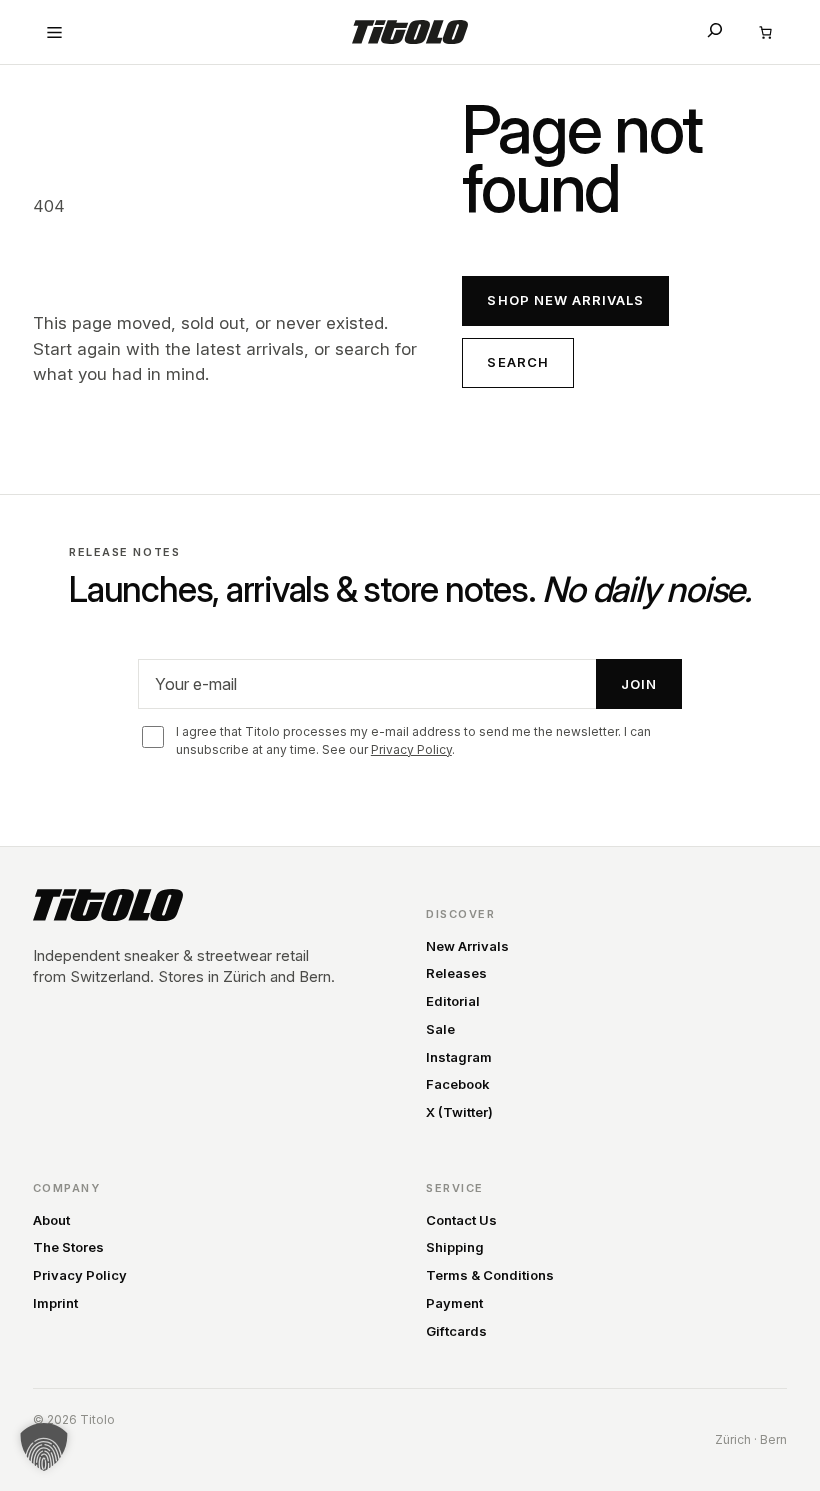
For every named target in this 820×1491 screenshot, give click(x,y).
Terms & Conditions (490, 1275)
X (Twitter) (459, 1112)
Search (517, 362)
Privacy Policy (411, 749)
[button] (44, 1447)
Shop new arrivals (565, 300)
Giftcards (456, 1331)
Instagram (459, 1057)
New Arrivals (467, 946)
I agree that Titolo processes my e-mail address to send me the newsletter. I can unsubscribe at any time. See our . (413, 740)
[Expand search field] (715, 30)
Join (639, 684)
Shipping (455, 1247)
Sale (440, 1029)
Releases (456, 973)
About (51, 1220)
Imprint (55, 1303)
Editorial (453, 1001)
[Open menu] (55, 32)
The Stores (68, 1247)
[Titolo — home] (108, 905)
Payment (454, 1303)
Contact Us (461, 1220)
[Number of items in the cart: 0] (765, 32)
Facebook (458, 1084)
